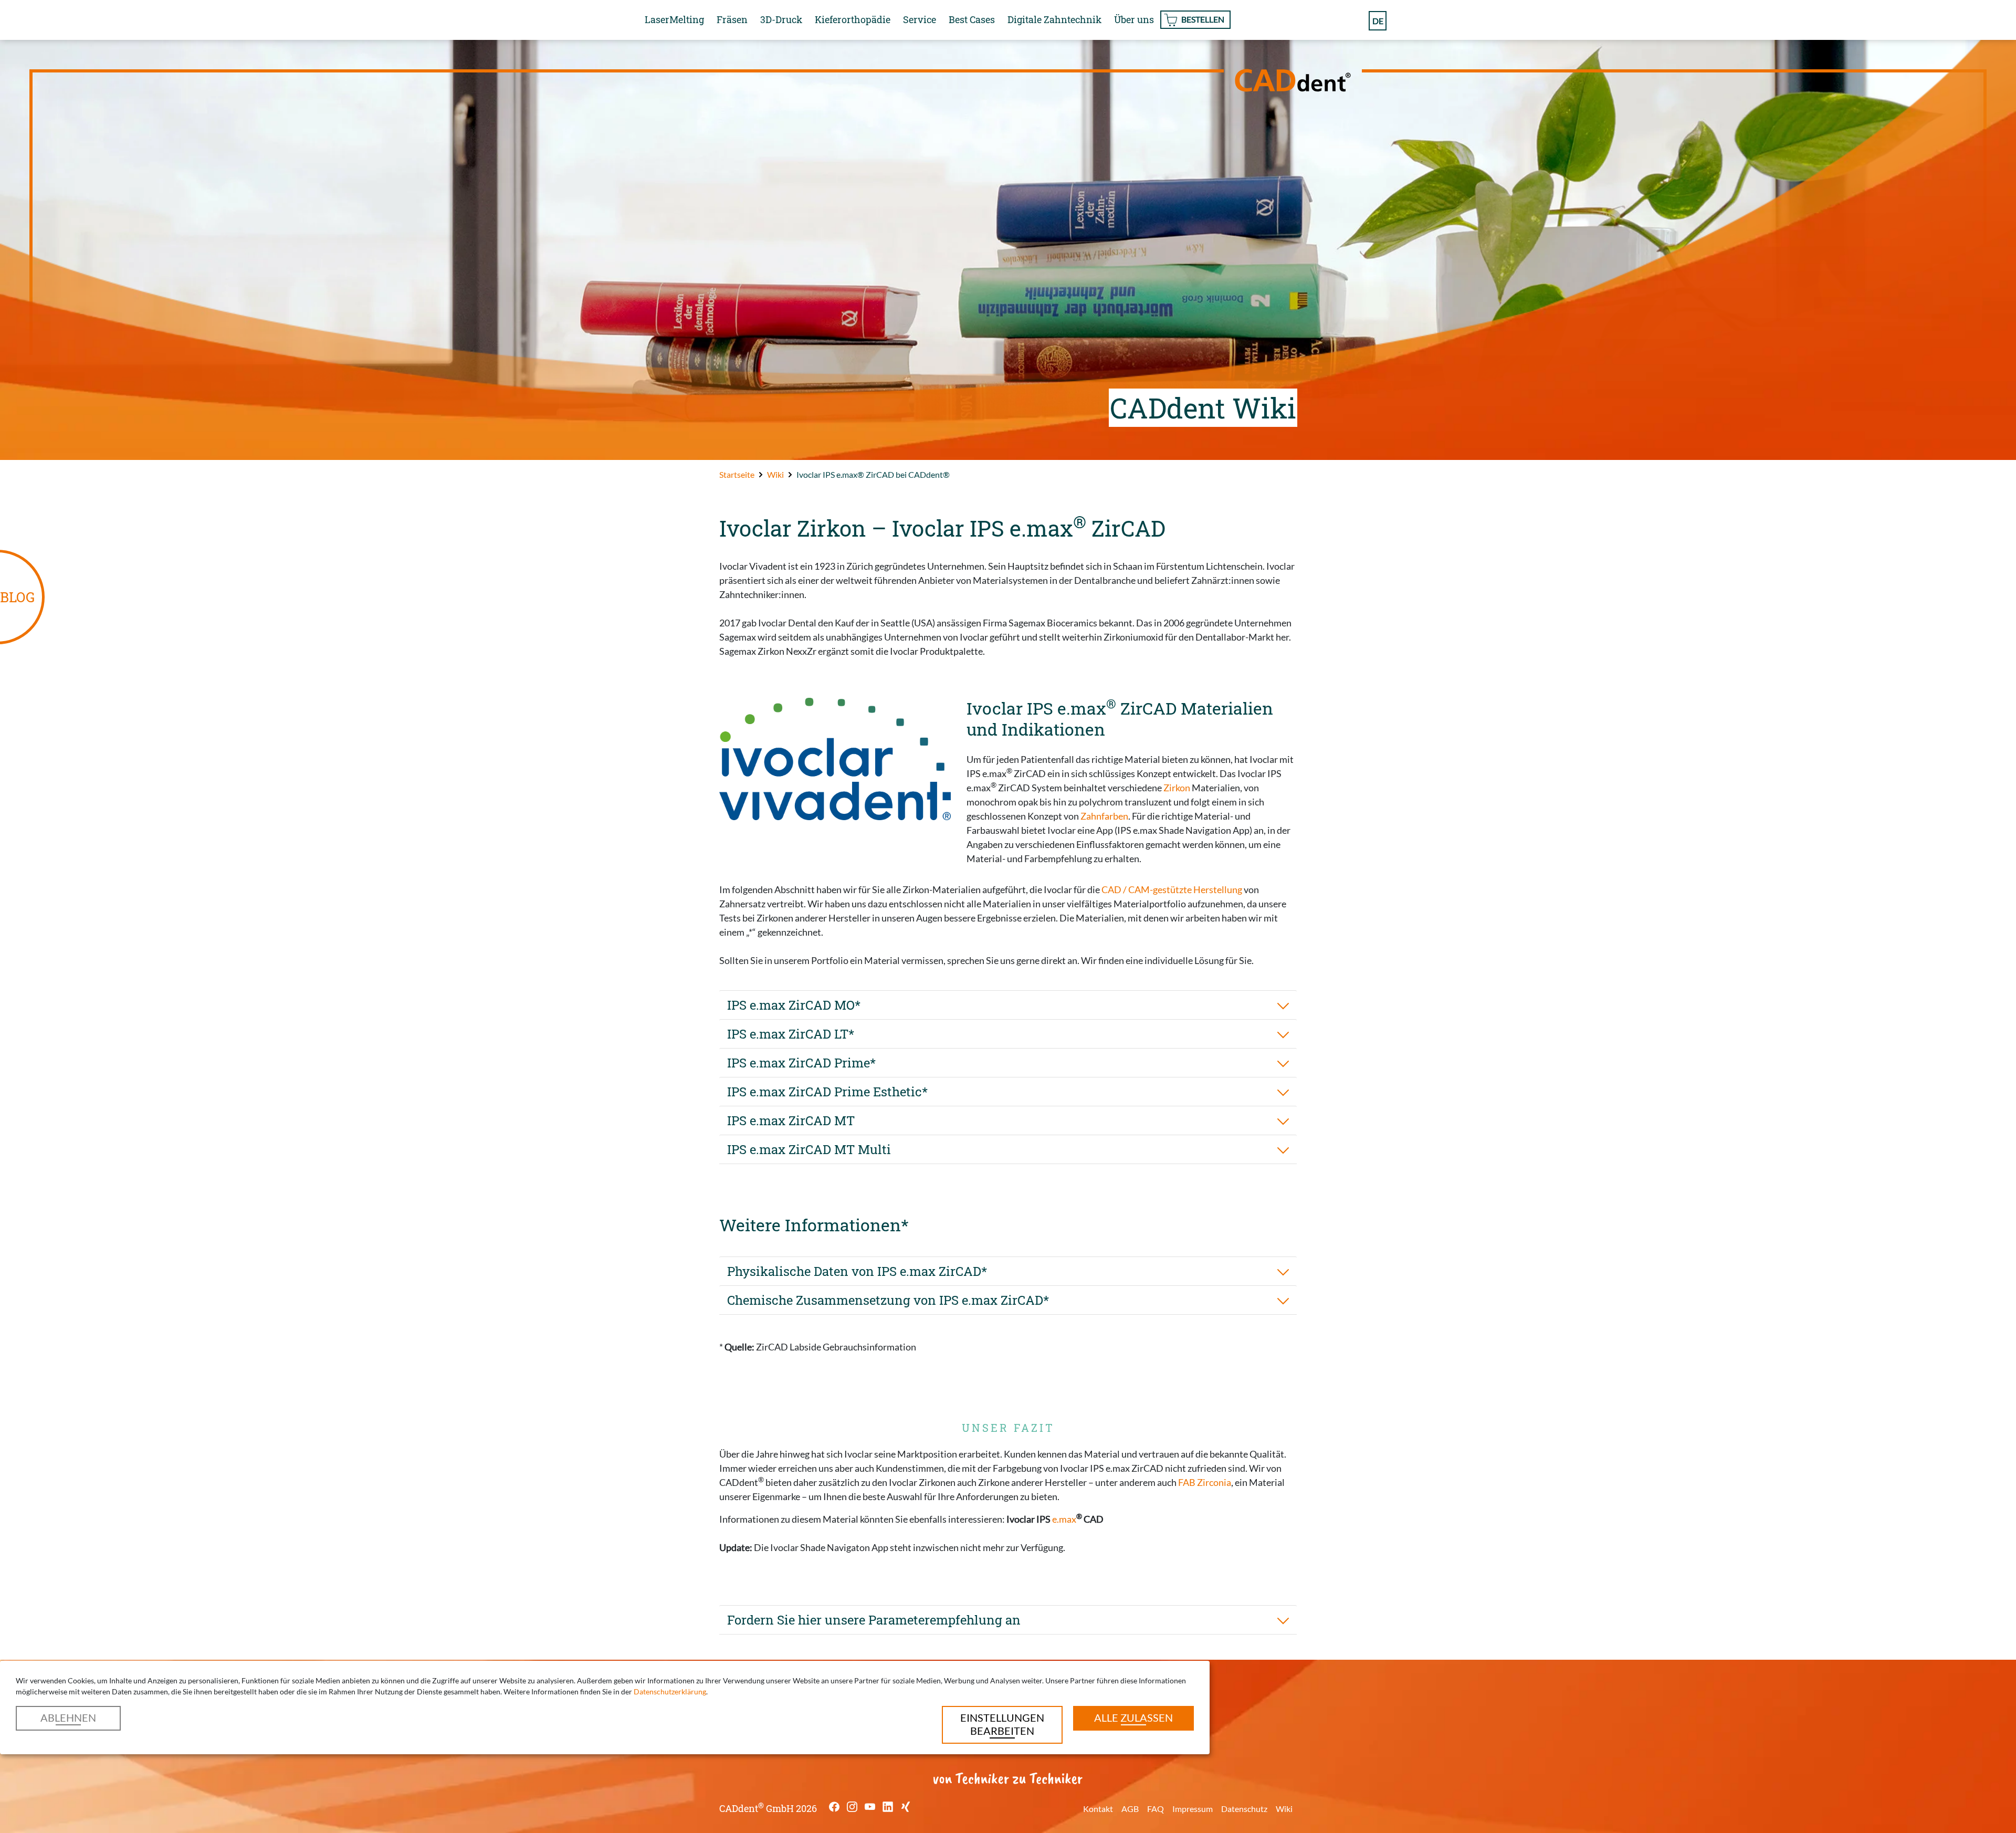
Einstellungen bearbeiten (1002, 1724)
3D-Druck (781, 19)
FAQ (1156, 1809)
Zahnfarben (1104, 816)
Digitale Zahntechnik (1054, 19)
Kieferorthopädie (853, 19)
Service (920, 19)
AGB (1130, 1809)
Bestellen (1203, 19)
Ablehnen (68, 1717)
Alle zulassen (1133, 1717)
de (1378, 21)
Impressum (1193, 1809)
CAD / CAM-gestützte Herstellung (1172, 889)
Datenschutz (1244, 1809)
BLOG (17, 597)
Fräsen (732, 19)
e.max (1064, 1519)
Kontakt (1098, 1809)
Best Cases (972, 19)
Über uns (1134, 19)
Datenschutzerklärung (670, 1691)
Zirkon (1177, 788)
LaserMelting (674, 19)
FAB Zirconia (1205, 1482)
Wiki (1284, 1809)
